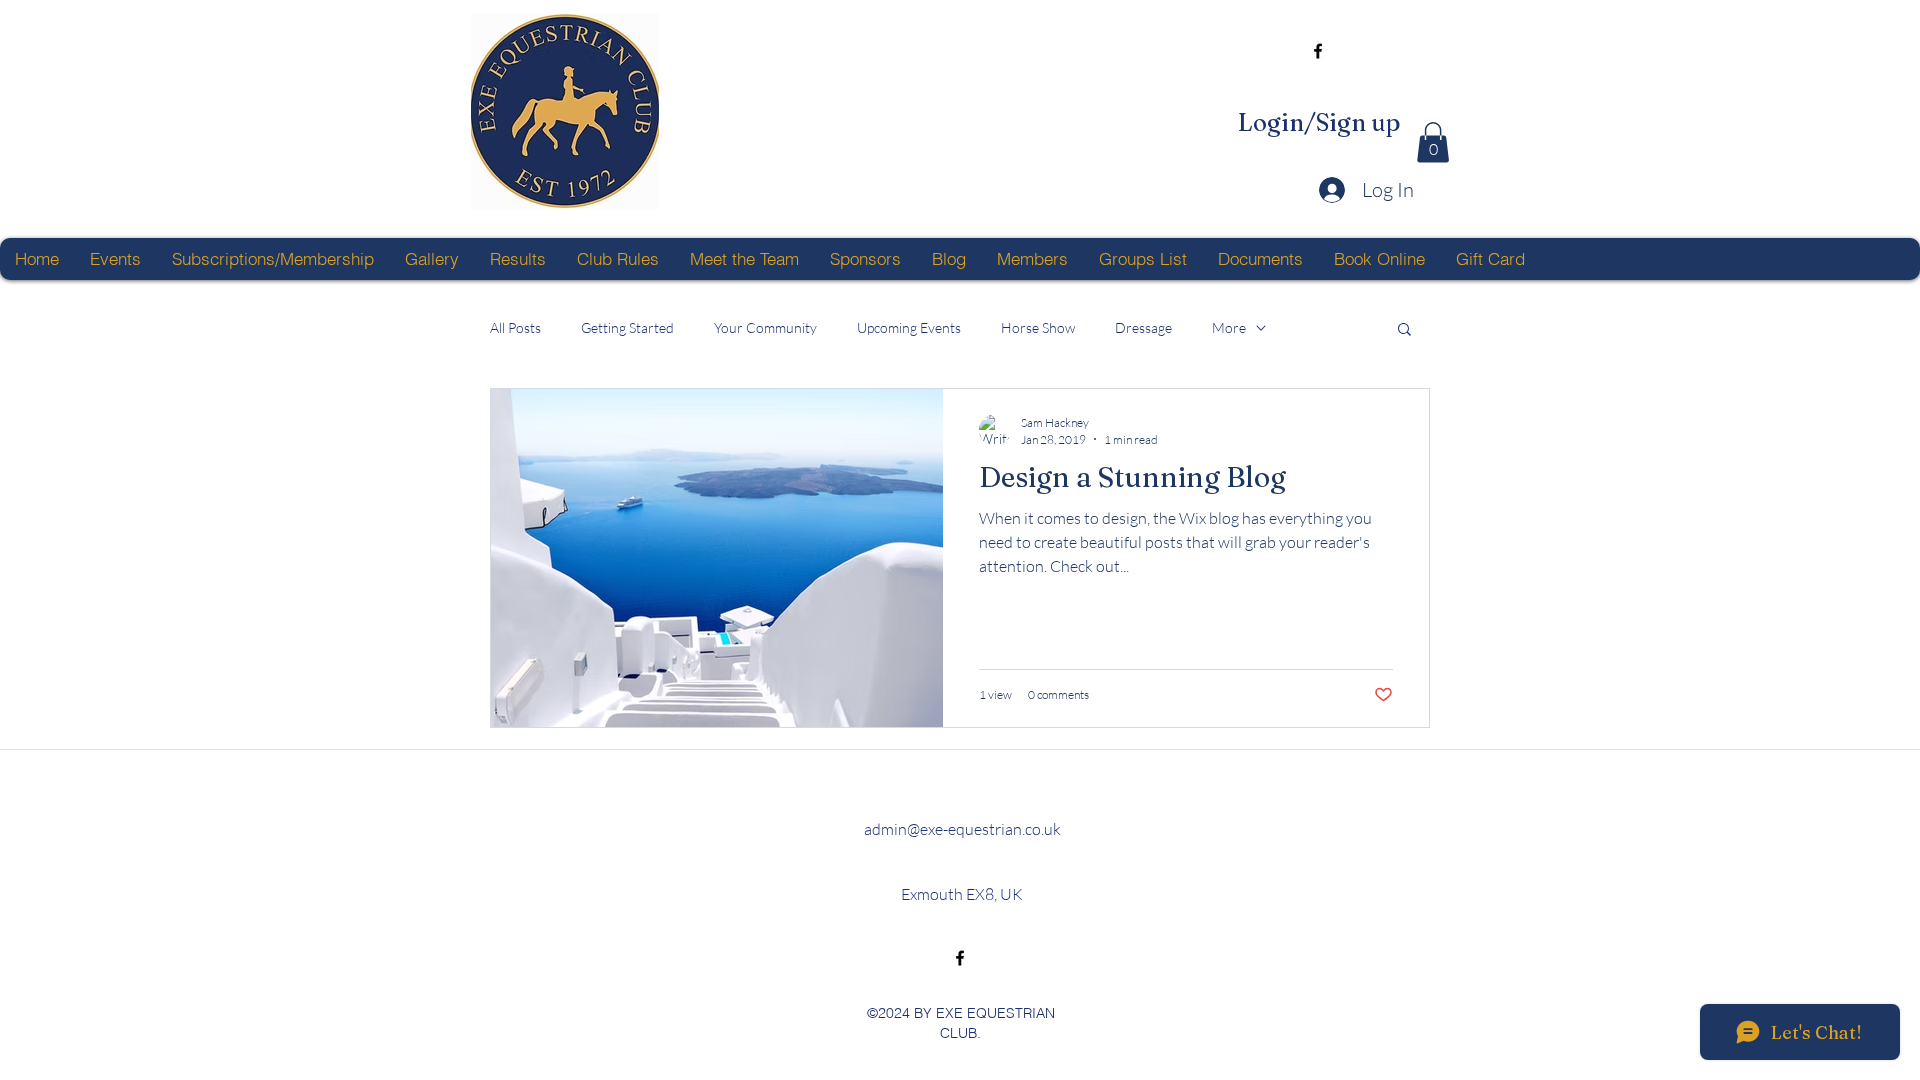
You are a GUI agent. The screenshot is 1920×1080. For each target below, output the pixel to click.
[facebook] (1318, 51)
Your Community (765, 327)
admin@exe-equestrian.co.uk (962, 829)
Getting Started (627, 327)
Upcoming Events (909, 327)
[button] (1433, 142)
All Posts (515, 327)
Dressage (1143, 327)
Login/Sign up (1319, 123)
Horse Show (1038, 327)
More (1229, 327)
